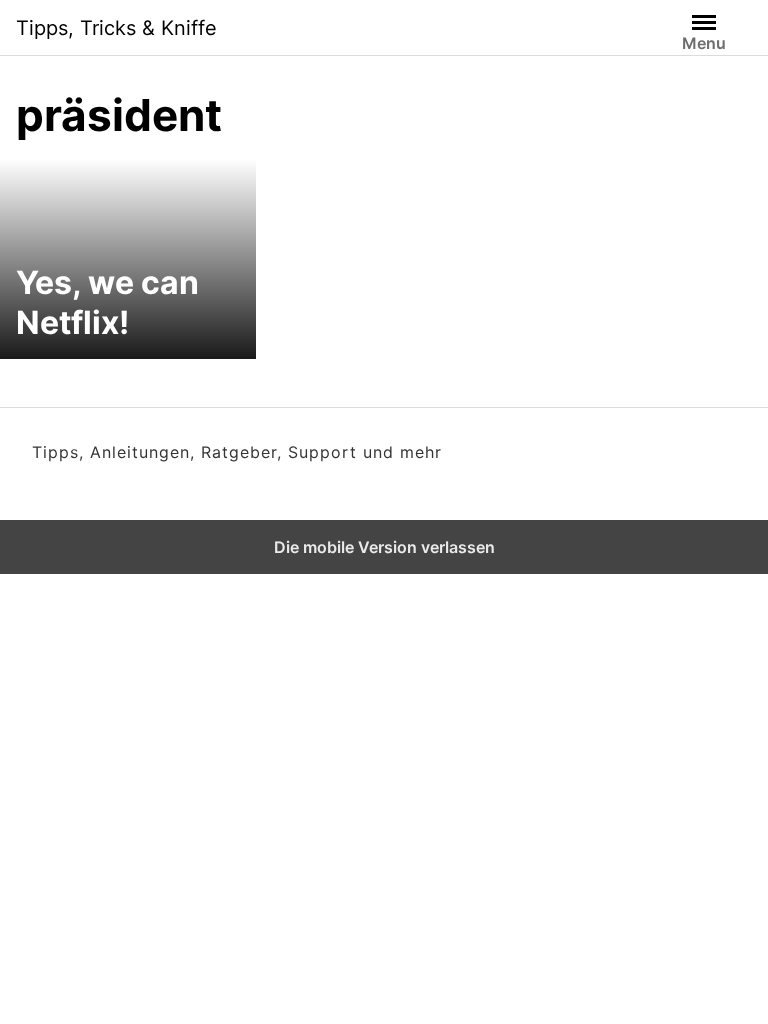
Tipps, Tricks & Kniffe (116, 28)
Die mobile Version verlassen (384, 547)
